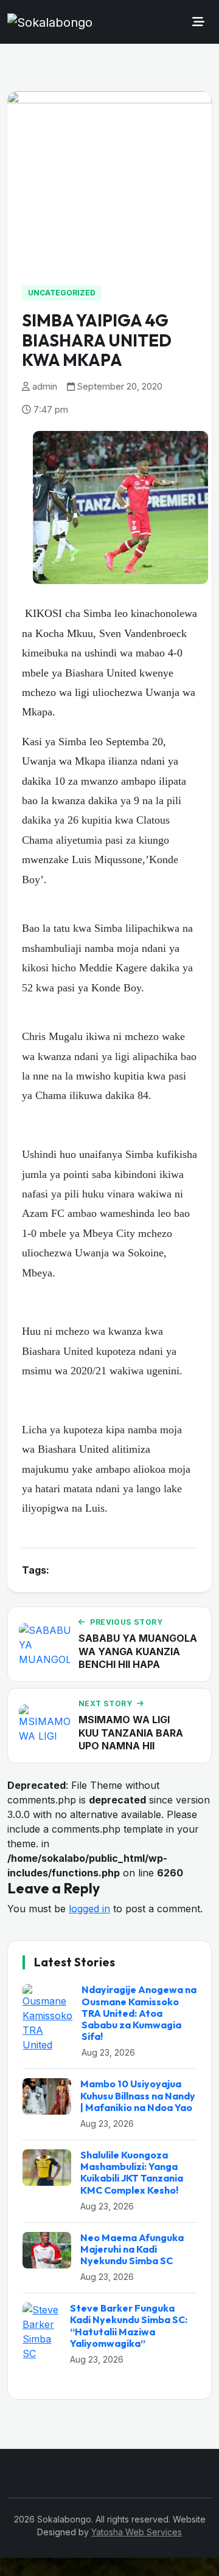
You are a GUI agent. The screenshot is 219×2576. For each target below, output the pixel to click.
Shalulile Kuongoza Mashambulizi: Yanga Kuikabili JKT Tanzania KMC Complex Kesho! (132, 2172)
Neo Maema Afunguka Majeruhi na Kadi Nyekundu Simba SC (132, 2249)
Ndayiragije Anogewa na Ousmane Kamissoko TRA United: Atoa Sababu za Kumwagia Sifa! (139, 2013)
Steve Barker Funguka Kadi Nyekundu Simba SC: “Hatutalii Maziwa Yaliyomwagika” (129, 2326)
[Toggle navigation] (198, 22)
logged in (89, 1909)
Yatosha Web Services (137, 2532)
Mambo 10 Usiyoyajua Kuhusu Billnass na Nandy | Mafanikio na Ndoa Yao (138, 2095)
